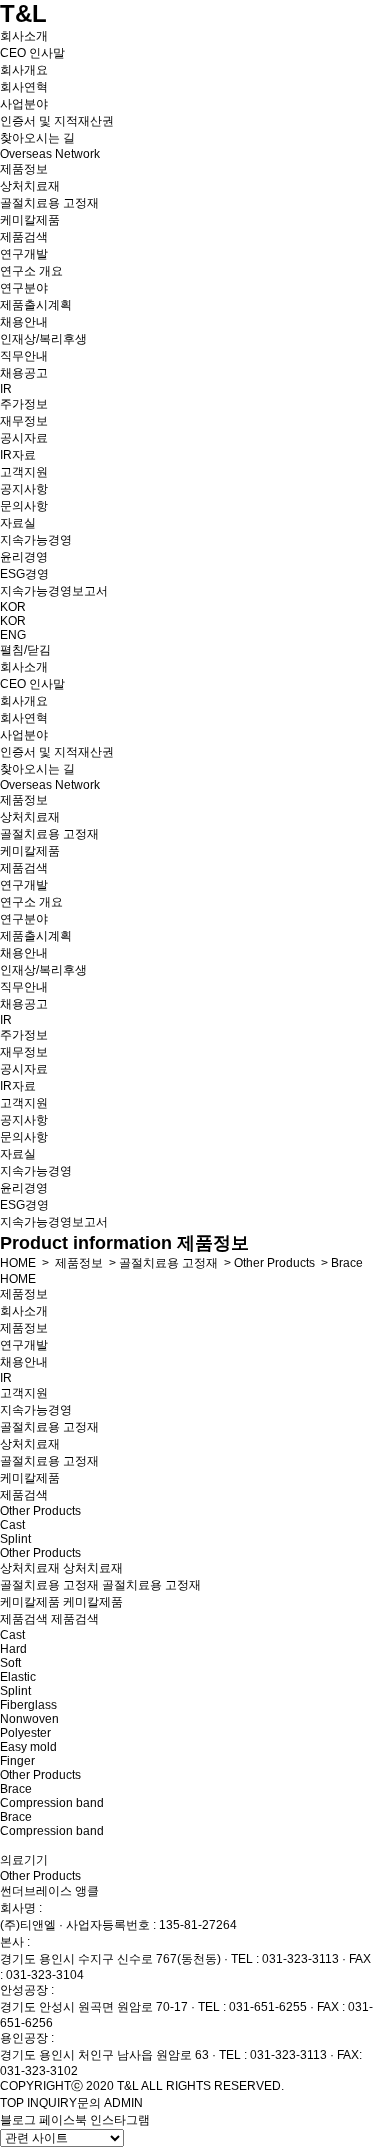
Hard (13, 1649)
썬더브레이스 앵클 (49, 1891)
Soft (10, 1663)
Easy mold (28, 1747)
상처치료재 (30, 186)
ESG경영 (24, 574)
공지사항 (24, 489)
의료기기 (24, 1860)
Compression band (52, 1803)
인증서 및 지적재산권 (57, 121)
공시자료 (24, 438)
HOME (18, 1263)
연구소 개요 (31, 271)
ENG (13, 635)
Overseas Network (50, 154)
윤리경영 (24, 557)
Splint (15, 1539)
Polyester (25, 1733)
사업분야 (24, 104)
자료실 (18, 523)
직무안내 (24, 356)
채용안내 (24, 322)
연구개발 (24, 254)
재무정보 (24, 421)
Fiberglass (28, 1705)
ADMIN (123, 2103)
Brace (347, 1263)
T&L (23, 13)
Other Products (274, 1263)
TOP (12, 2103)
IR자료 (18, 455)
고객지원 (24, 472)
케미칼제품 (30, 220)
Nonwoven (29, 1719)
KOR (13, 607)
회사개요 (24, 70)
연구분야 (24, 288)
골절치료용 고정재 (49, 203)
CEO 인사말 (32, 53)
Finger (17, 1761)
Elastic (18, 1677)
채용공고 (24, 373)
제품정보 (24, 169)
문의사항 (24, 506)
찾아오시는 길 (37, 138)
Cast (12, 1525)
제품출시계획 (36, 305)
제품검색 (24, 237)
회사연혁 (24, 87)
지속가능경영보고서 (54, 591)
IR (6, 389)
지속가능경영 (36, 540)
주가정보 (24, 404)
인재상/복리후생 (43, 339)
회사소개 (24, 36)
